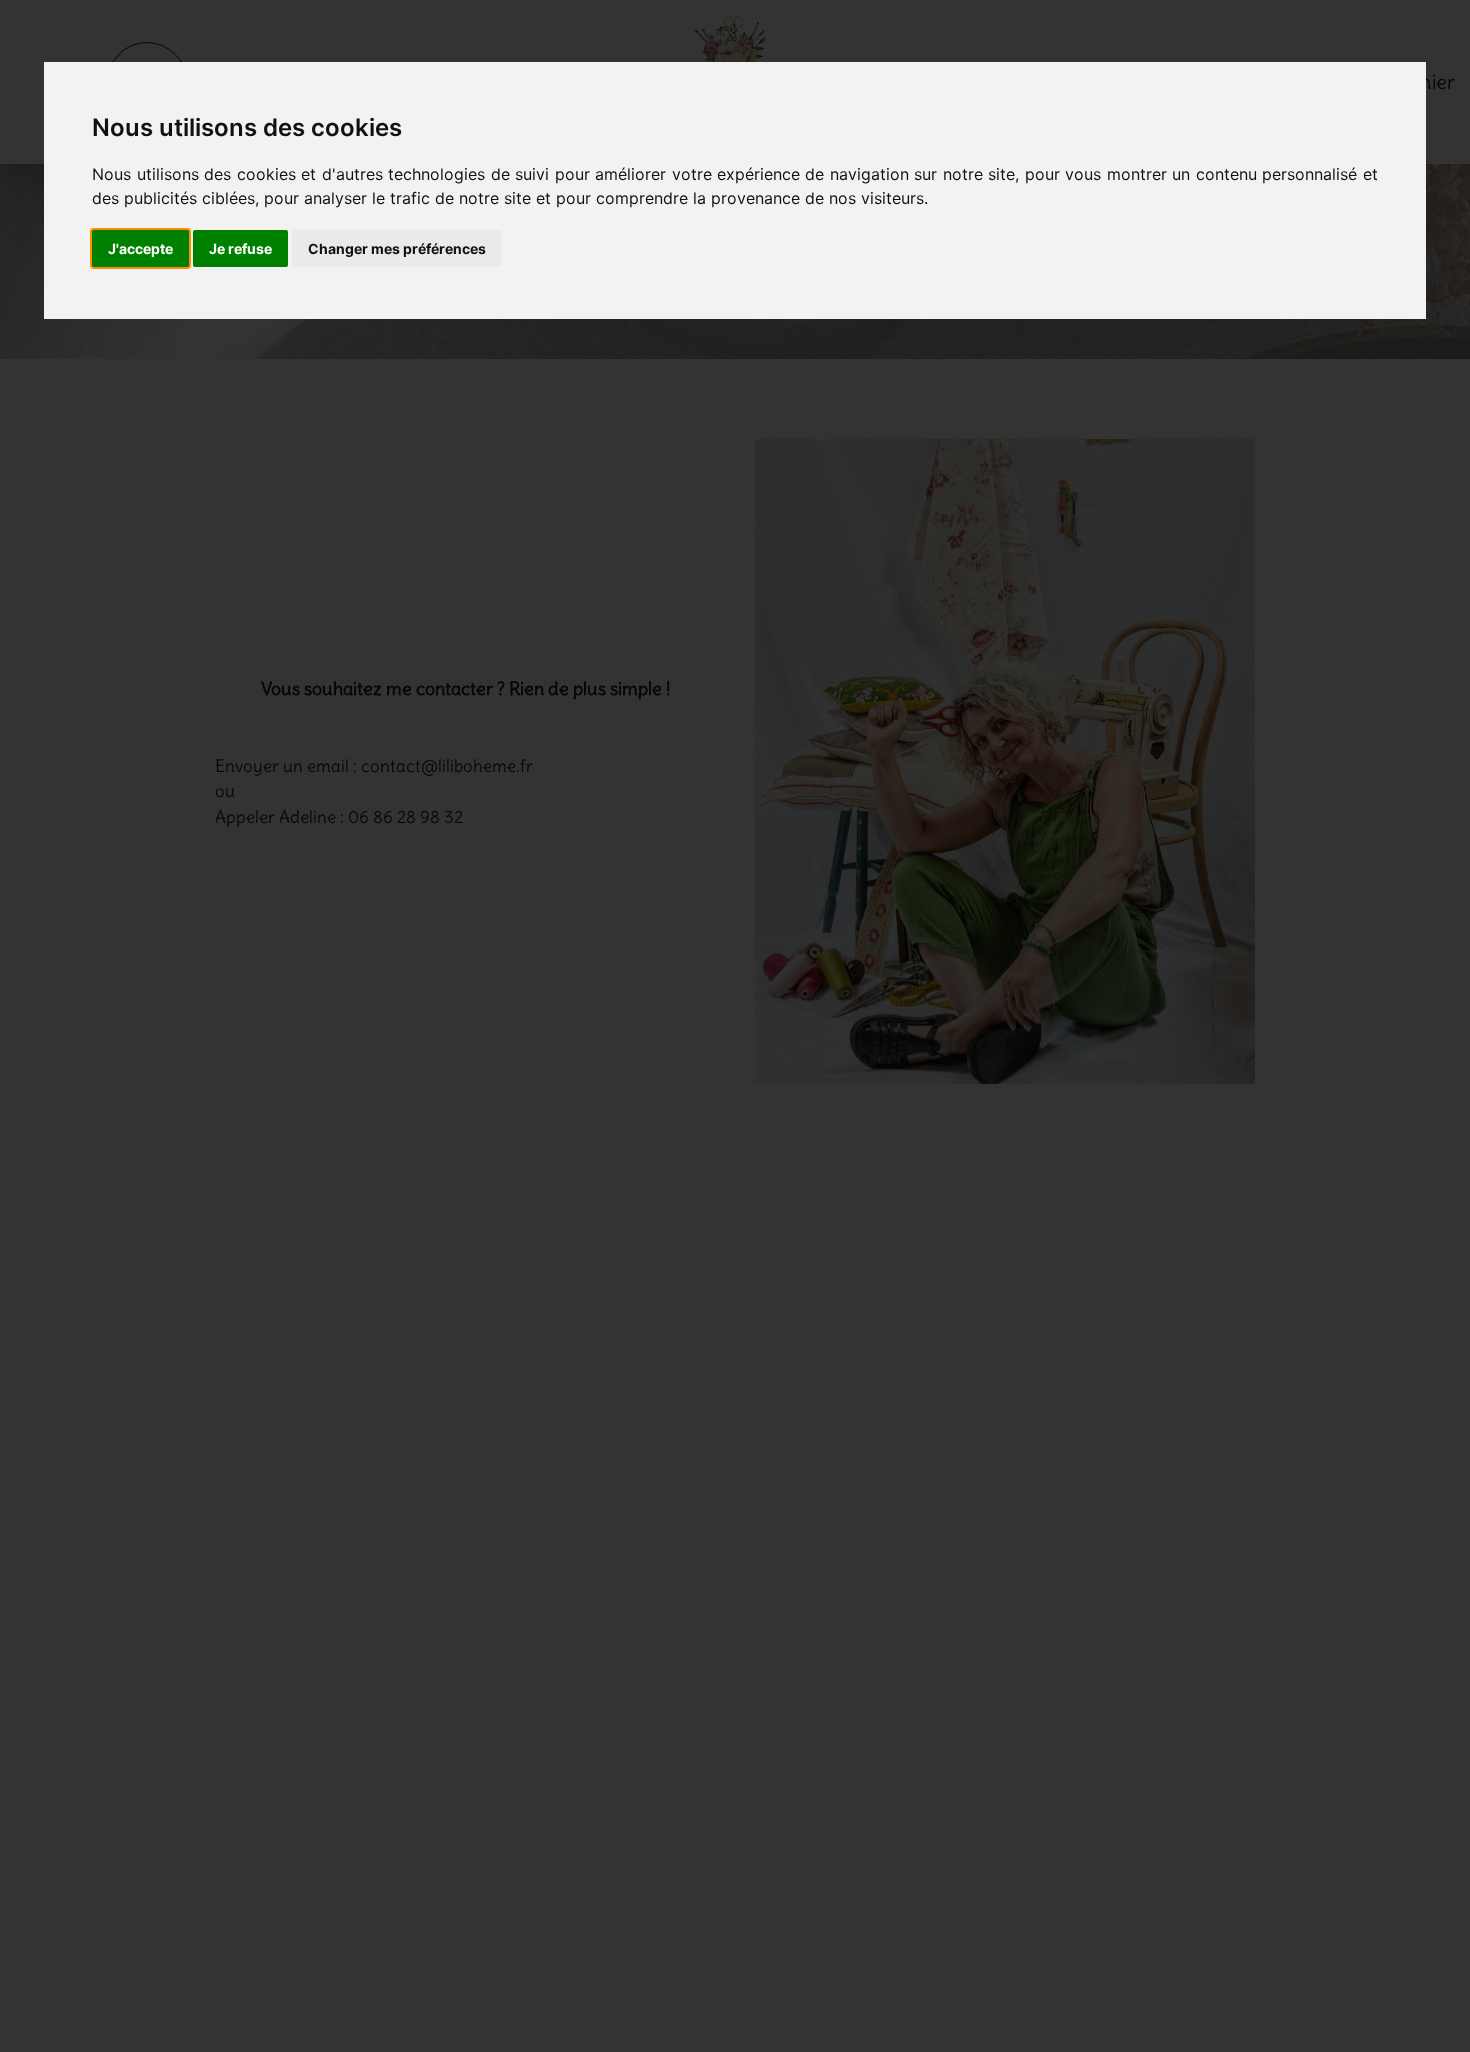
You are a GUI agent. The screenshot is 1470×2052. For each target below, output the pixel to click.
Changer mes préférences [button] (397, 248)
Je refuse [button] (240, 248)
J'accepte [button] (140, 248)
